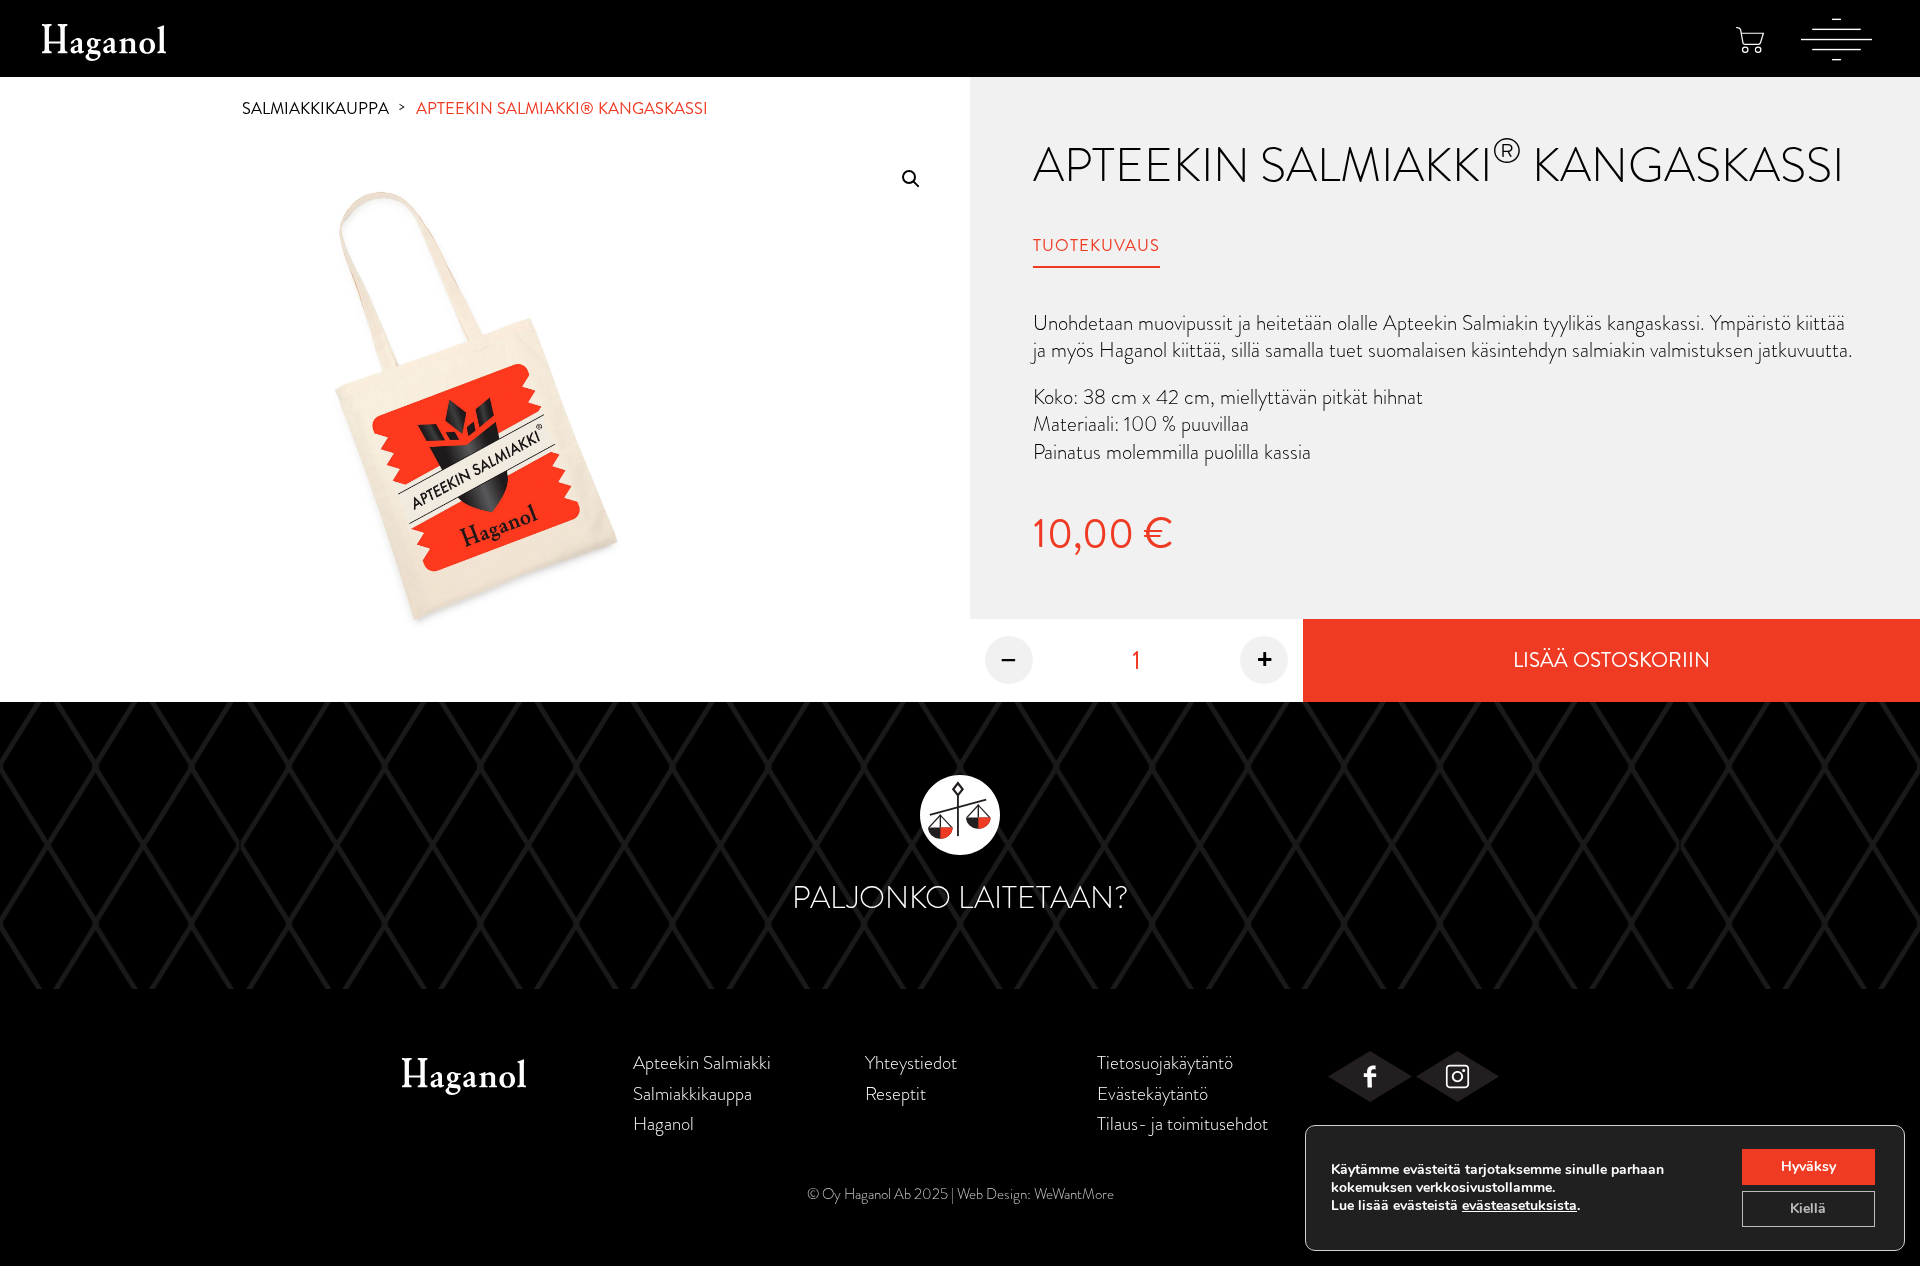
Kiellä (1808, 1208)
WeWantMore (1074, 1194)
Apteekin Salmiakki (702, 1063)
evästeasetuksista (1519, 1206)
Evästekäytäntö (1152, 1094)
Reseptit (895, 1094)
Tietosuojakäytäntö (1165, 1063)
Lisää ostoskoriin (1611, 660)
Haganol (663, 1124)
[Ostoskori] (1750, 39)
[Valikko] (1836, 39)
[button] (911, 179)
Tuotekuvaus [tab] (1096, 245)
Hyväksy (1808, 1166)
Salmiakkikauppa (315, 108)
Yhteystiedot (911, 1063)
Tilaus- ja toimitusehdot (1182, 1124)
